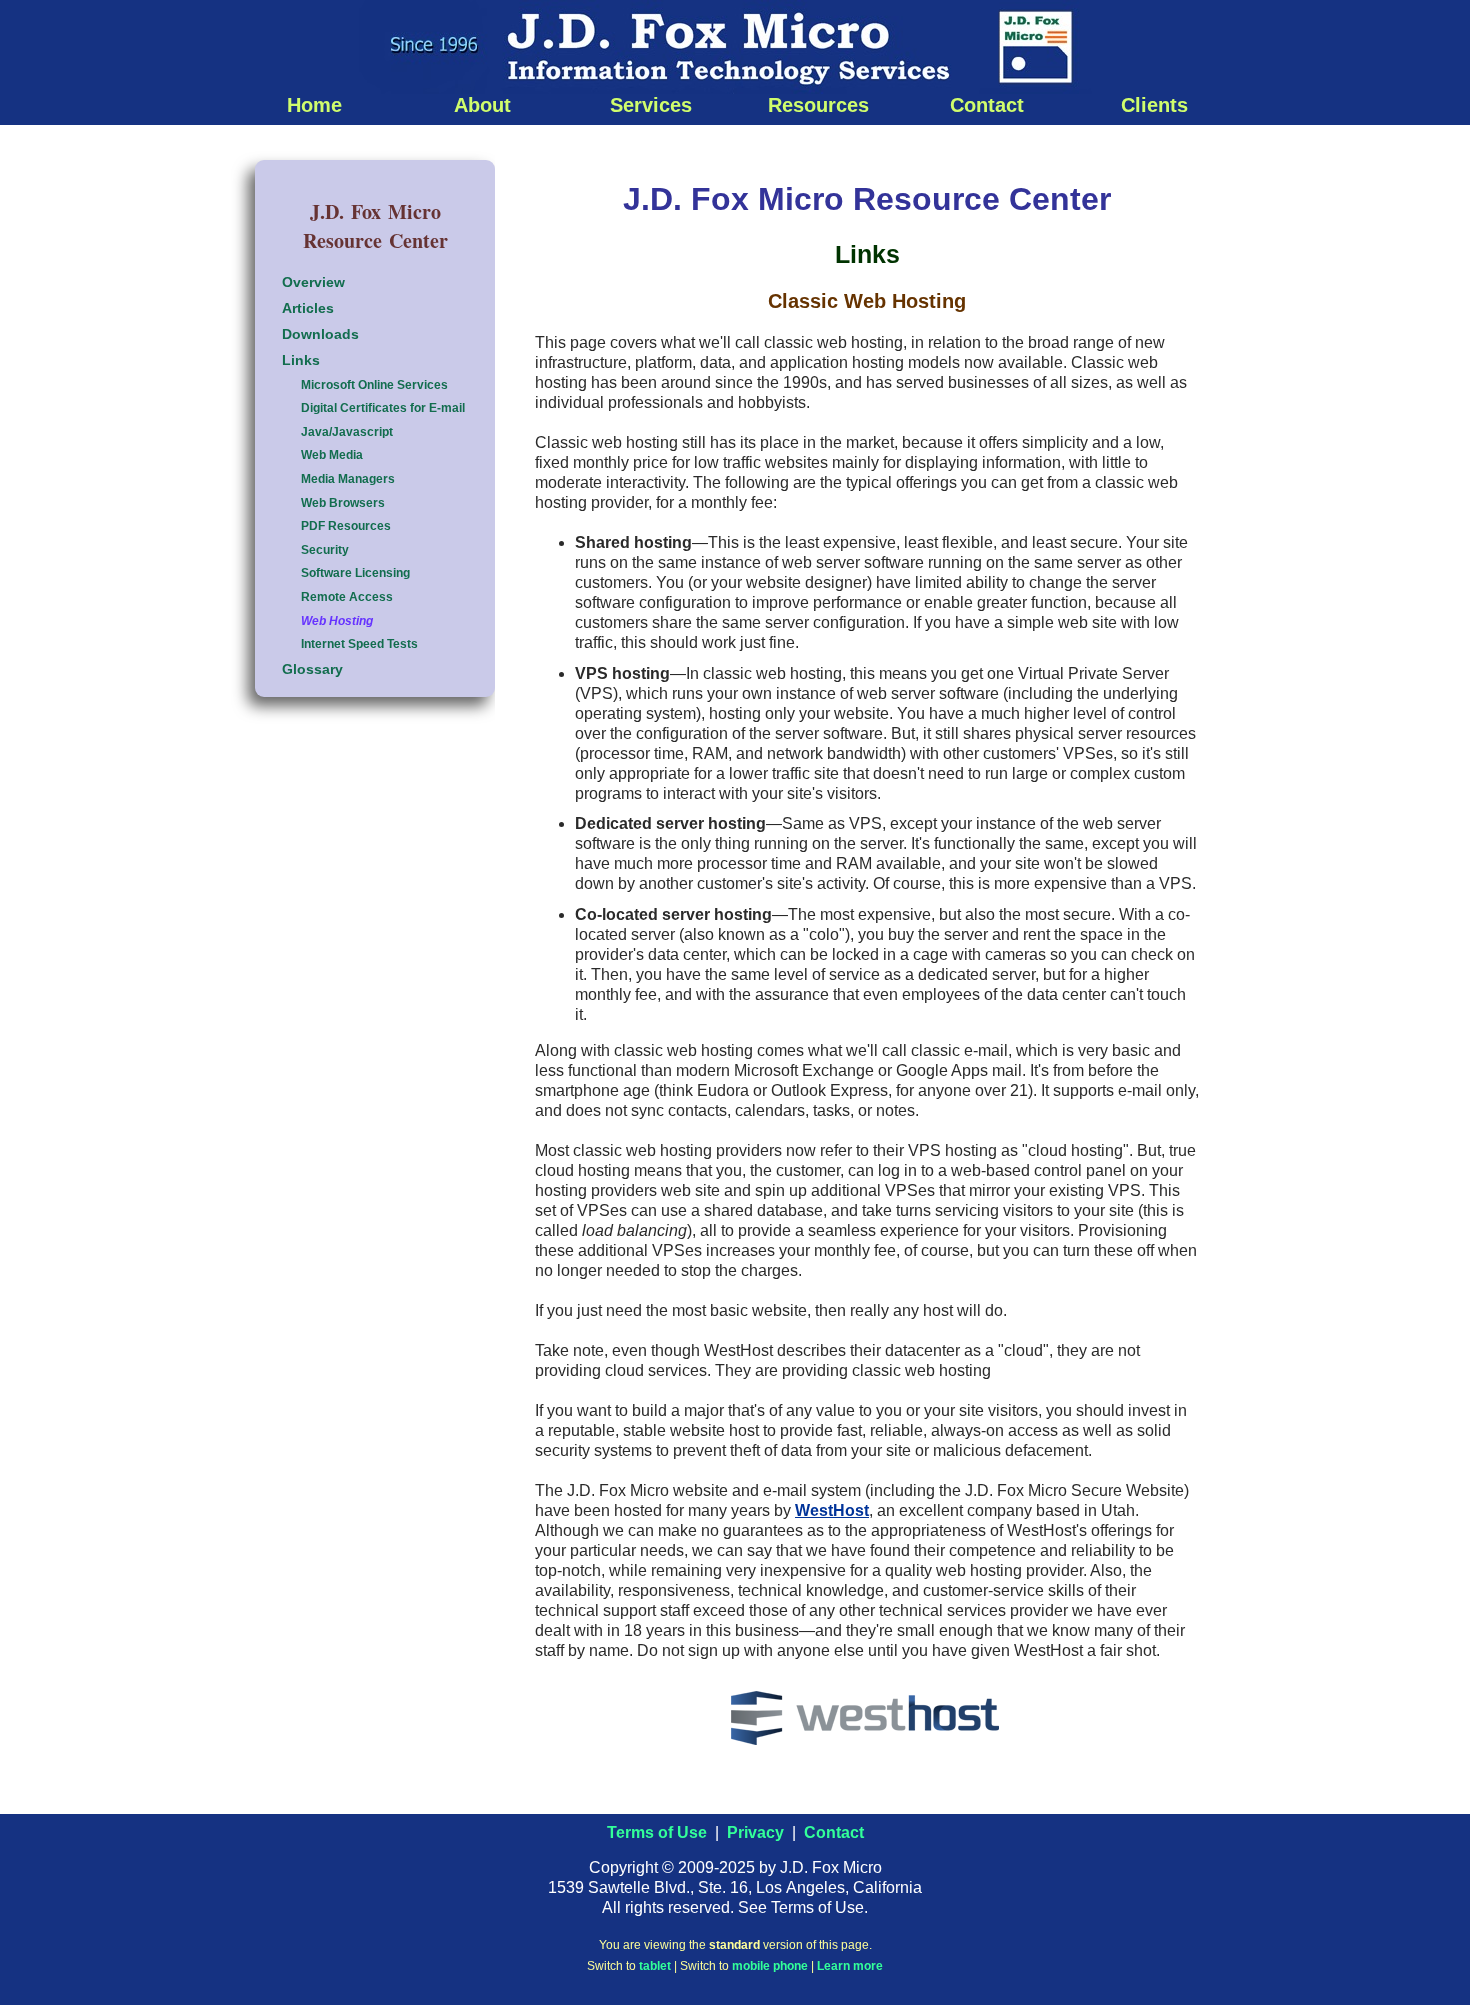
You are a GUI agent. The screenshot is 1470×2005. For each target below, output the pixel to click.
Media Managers (348, 479)
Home (314, 105)
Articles (308, 308)
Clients (1154, 105)
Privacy (755, 1832)
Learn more (850, 1966)
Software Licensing (355, 573)
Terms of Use (657, 1832)
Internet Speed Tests (359, 644)
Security (325, 550)
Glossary (312, 669)
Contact (987, 105)
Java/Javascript (347, 432)
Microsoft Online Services (374, 385)
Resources (818, 105)
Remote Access (347, 597)
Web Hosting (337, 621)
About (482, 105)
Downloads (320, 334)
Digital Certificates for (383, 408)
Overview (313, 282)
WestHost (832, 1510)
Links (301, 360)
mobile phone (770, 1966)
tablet (655, 1966)
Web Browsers (343, 503)
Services (651, 105)
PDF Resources (346, 526)
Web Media (332, 455)
